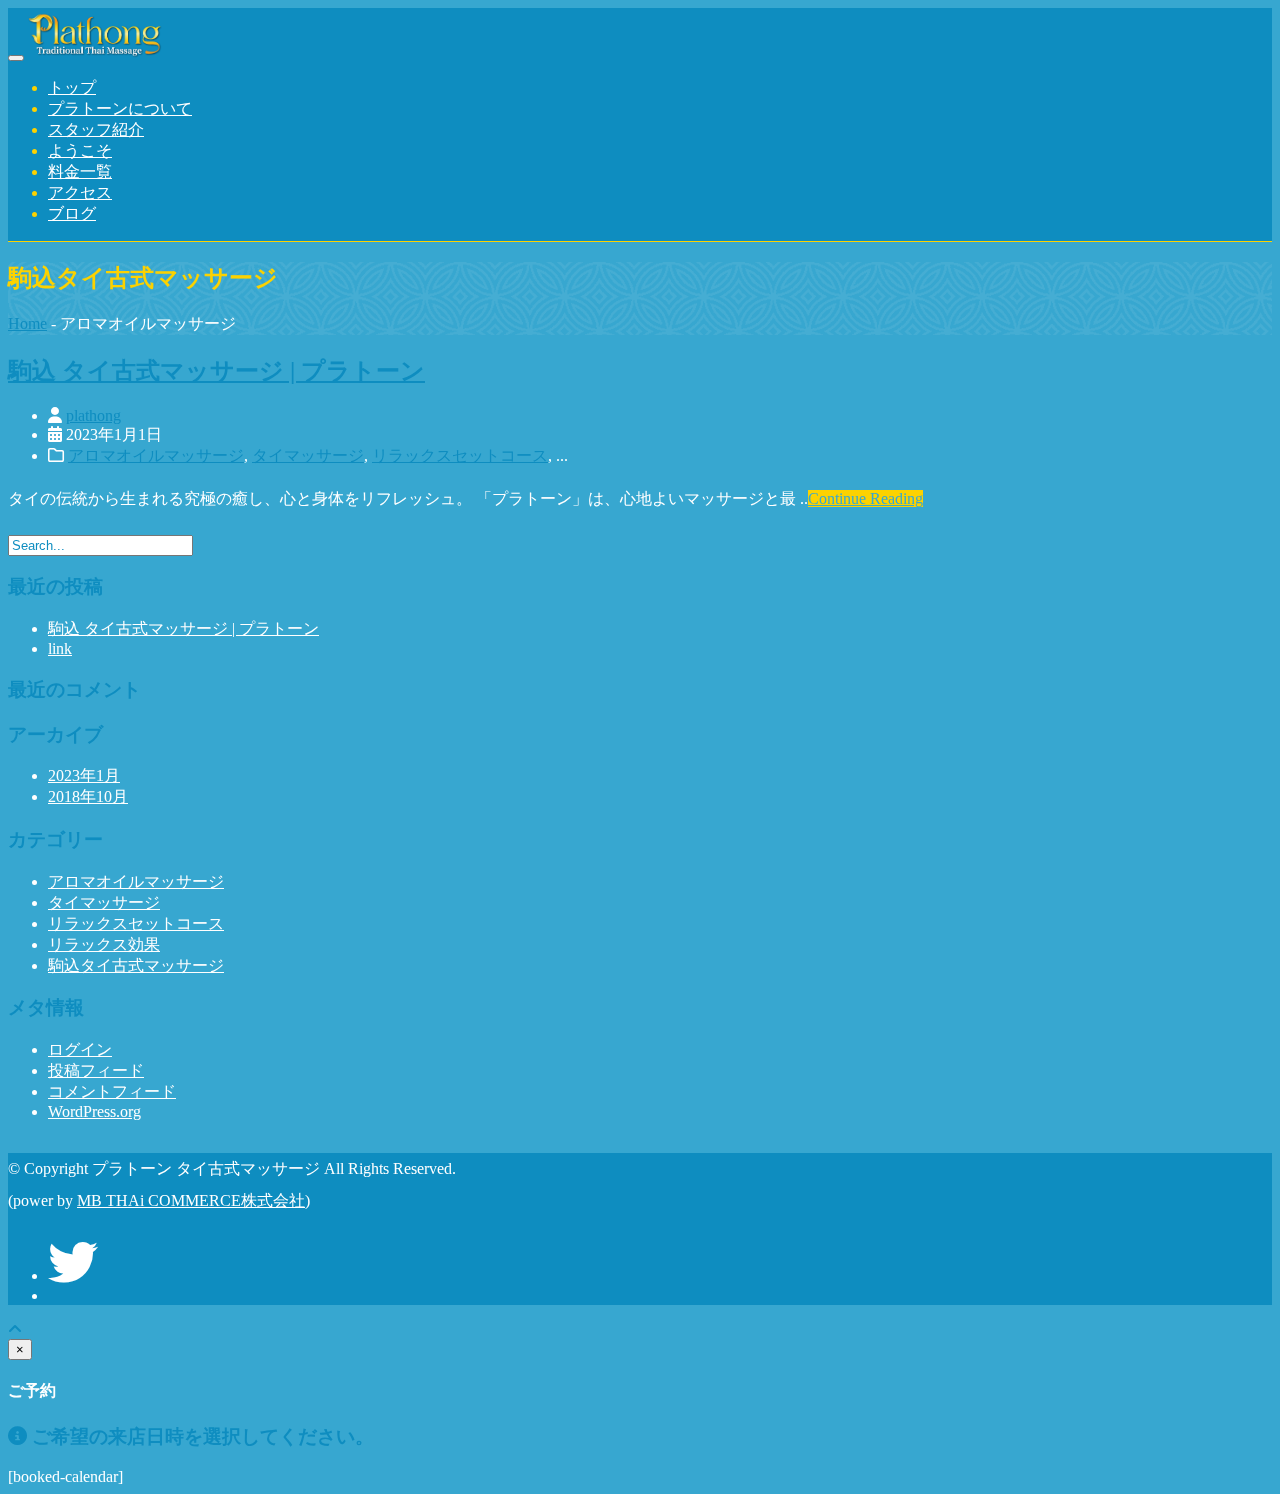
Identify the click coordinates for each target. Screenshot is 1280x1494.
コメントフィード (112, 1091)
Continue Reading (865, 498)
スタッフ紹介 (96, 129)
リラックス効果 (104, 944)
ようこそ (80, 150)
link (60, 648)
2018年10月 (88, 796)
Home (27, 323)
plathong (93, 415)
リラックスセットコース (460, 455)
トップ (72, 87)
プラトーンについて (120, 108)
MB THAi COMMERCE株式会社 (191, 1200)
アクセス (80, 192)
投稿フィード (96, 1070)
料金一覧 (80, 171)
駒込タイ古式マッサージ (136, 965)
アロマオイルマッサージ (156, 455)
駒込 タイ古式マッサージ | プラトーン (216, 371)
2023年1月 (84, 775)
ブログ (72, 213)
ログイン (80, 1049)
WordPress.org (94, 1111)
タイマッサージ (308, 455)
